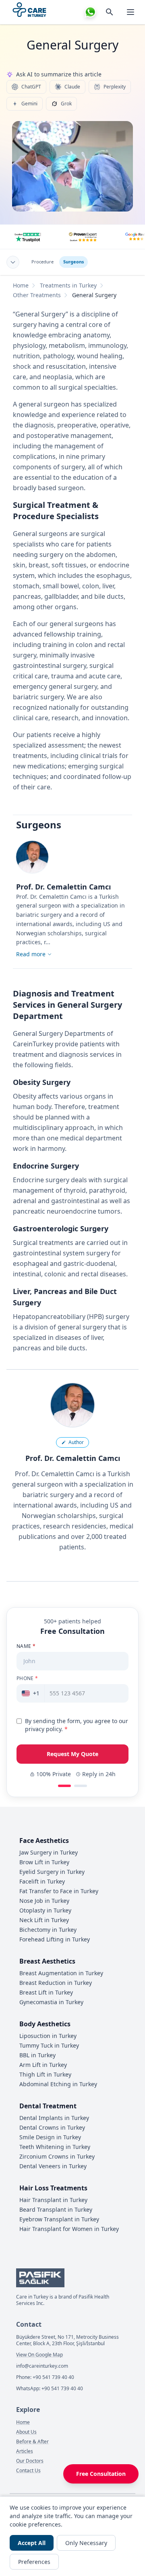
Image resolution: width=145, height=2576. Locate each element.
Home (21, 285)
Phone (27, 1678)
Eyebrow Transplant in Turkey (59, 2219)
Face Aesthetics (44, 1841)
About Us (26, 2432)
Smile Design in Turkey (50, 2137)
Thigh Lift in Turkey (45, 2074)
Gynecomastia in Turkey (51, 2002)
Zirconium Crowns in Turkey (57, 2156)
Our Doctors (30, 2461)
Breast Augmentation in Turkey (61, 1973)
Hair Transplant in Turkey (53, 2200)
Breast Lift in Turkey (46, 1992)
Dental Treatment (48, 2106)
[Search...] (110, 12)
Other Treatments (37, 295)
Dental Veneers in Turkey (53, 2166)
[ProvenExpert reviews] (83, 237)
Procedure (42, 262)
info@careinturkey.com (42, 2366)
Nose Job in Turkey (44, 1901)
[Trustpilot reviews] (28, 237)
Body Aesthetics (45, 2024)
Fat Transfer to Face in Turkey (59, 1891)
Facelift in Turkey (42, 1881)
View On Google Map (39, 2355)
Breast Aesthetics (47, 1961)
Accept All (32, 2543)
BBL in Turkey (37, 2055)
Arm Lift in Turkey (43, 2065)
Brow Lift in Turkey (44, 1862)
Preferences (34, 2562)
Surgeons (74, 262)
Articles (25, 2451)
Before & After (32, 2442)
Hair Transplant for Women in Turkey (69, 2229)
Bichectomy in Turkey (48, 1930)
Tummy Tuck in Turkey (49, 2045)
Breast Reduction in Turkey (56, 1983)
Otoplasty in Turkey (45, 1910)
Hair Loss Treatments (53, 2188)
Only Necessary (86, 2543)
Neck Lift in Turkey (44, 1920)
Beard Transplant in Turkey (56, 2209)
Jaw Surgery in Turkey (49, 1852)
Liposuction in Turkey (48, 2036)
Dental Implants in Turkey (54, 2118)
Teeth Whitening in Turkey (55, 2147)
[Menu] (130, 12)
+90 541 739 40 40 (53, 2377)
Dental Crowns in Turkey (52, 2127)
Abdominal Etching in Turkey (58, 2084)
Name (26, 1646)
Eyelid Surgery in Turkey (52, 1872)
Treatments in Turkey (68, 285)
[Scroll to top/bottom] (13, 262)
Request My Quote (72, 1754)
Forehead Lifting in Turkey (55, 1939)
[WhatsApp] (90, 12)
